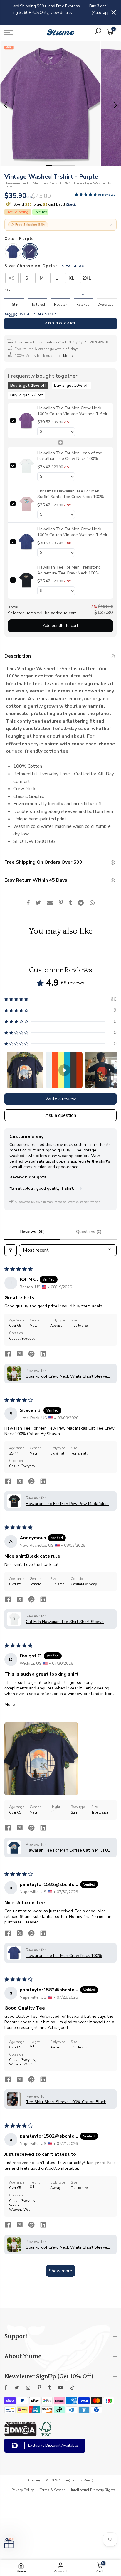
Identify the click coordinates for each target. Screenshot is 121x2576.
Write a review (60, 1099)
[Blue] (13, 252)
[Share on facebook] (8, 1355)
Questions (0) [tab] (89, 1232)
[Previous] (6, 105)
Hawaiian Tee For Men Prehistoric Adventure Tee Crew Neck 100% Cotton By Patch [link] (69, 570)
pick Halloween (61, 12)
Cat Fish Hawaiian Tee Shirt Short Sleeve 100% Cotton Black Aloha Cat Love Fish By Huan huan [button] (66, 1622)
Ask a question (61, 1115)
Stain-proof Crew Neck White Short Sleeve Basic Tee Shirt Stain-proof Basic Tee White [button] (68, 1376)
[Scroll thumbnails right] (110, 1070)
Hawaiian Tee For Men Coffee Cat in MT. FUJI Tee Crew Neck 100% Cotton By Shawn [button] (68, 1850)
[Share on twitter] (20, 1355)
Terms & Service (52, 2490)
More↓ (68, 356)
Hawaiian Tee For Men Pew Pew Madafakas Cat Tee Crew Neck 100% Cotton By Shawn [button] (67, 1504)
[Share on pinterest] (31, 1355)
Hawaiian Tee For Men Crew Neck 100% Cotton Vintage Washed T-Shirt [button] (64, 1956)
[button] (86, 195)
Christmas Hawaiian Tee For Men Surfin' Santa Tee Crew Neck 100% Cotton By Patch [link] (71, 494)
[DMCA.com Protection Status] (21, 2435)
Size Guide (73, 266)
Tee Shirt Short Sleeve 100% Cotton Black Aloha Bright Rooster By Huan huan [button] (66, 2102)
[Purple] (30, 252)
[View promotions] (111, 225)
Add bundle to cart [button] (60, 626)
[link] (26, 421)
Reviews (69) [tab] (32, 1232)
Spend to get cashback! (44, 205)
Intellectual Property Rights (93, 2490)
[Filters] (11, 1250)
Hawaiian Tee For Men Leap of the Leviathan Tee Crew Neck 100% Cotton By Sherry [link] (70, 456)
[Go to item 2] (64, 1070)
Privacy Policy (23, 2490)
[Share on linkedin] (43, 1355)
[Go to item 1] (25, 1070)
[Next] (115, 105)
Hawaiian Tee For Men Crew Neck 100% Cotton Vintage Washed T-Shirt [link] (73, 411)
